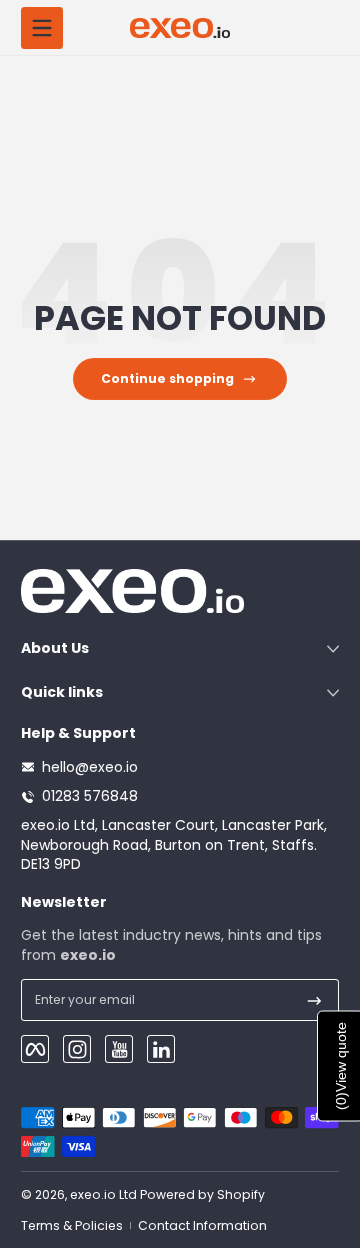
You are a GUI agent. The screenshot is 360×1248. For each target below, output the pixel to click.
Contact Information (202, 1225)
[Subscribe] (314, 1000)
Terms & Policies (72, 1225)
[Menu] (42, 28)
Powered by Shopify (202, 1194)
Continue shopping (167, 378)
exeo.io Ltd (103, 1194)
